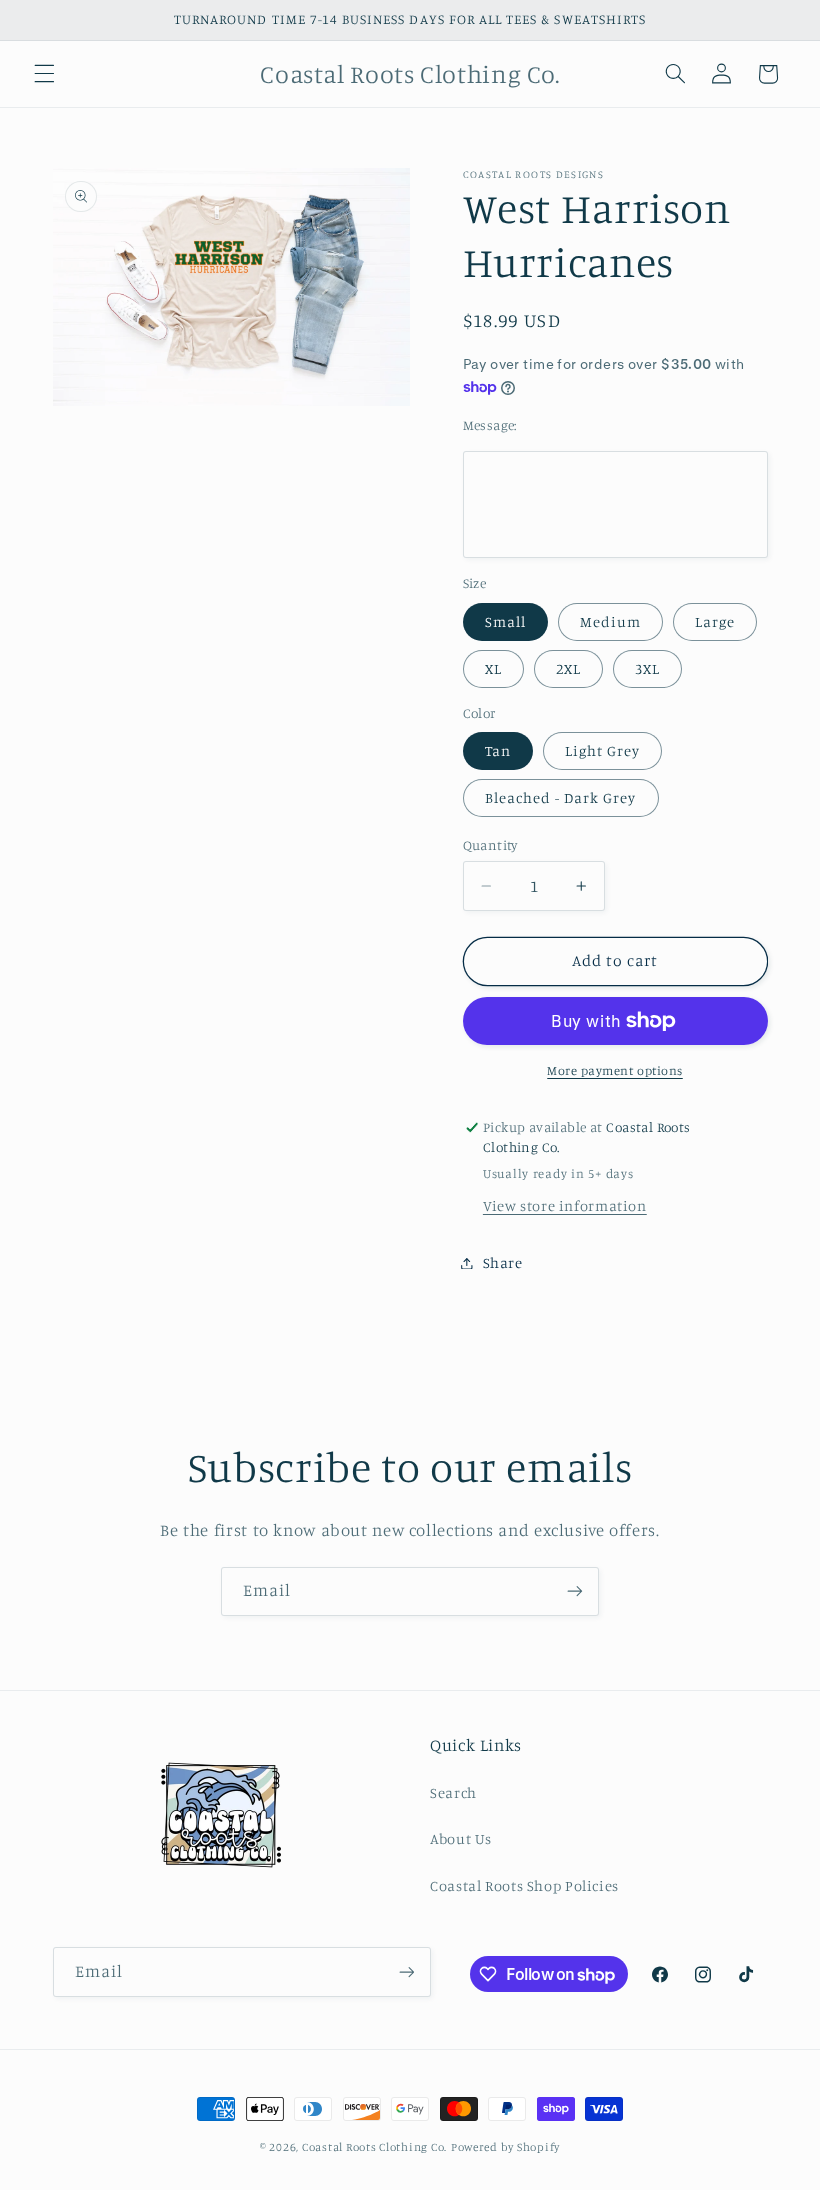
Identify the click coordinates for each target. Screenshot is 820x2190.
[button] (44, 74)
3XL (647, 668)
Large (715, 621)
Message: (490, 425)
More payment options (615, 1070)
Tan (498, 750)
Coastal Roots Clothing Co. (374, 2147)
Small (505, 621)
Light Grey (603, 750)
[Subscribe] (575, 1591)
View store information (565, 1205)
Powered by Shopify (505, 2147)
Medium (610, 621)
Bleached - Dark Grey (561, 797)
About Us (461, 1838)
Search (453, 1792)
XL (493, 668)
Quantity (490, 845)
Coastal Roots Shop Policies (524, 1885)
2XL (568, 668)
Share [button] (503, 1262)
